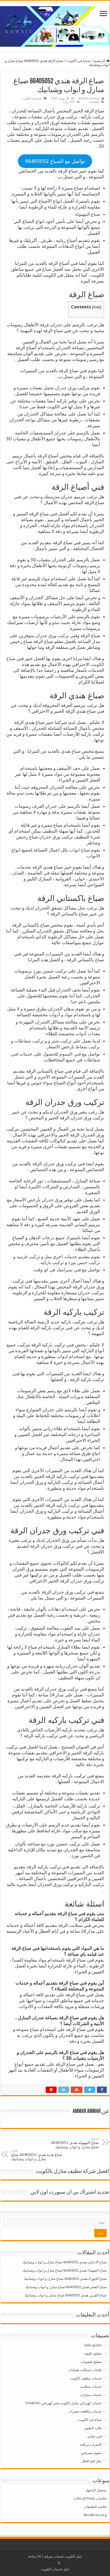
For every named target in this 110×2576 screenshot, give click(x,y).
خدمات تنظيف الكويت (86, 2378)
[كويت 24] (55, 25)
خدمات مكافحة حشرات (85, 2411)
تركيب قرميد (28, 1257)
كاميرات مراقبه (91, 2444)
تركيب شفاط (88, 1047)
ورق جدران (65, 388)
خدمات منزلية (54, 2556)
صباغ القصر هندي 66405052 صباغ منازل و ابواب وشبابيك (66, 2287)
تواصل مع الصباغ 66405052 (55, 161)
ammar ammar (89, 98)
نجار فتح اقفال (92, 2461)
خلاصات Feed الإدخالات (90, 2498)
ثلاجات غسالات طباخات (85, 2370)
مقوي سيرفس (91, 2453)
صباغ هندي (71, 751)
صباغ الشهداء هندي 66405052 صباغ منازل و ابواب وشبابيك (65, 2270)
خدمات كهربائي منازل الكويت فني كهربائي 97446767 (64, 2403)
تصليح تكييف (93, 2353)
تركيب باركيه (52, 1262)
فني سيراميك (69, 1270)
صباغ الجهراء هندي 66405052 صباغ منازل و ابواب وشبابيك (65, 2279)
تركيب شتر (61, 1041)
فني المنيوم (70, 1054)
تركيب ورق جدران (52, 636)
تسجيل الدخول (96, 2490)
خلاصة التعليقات (95, 2507)
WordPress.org (95, 2515)
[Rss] (59, 2563)
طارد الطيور (93, 2428)
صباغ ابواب (80, 850)
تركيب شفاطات (29, 1041)
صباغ (47, 269)
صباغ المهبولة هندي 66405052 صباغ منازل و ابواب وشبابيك (75, 2143)
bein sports (93, 2345)
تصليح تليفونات (91, 2362)
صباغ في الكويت (78, 61)
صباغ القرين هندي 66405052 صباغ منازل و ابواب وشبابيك (66, 2295)
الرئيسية (100, 61)
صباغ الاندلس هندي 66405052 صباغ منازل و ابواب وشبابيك (65, 2262)
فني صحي (95, 2436)
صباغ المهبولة (88, 214)
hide (97, 307)
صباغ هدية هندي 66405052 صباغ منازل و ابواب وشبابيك (37, 2155)
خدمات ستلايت (91, 2387)
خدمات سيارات (91, 2395)
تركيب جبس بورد (84, 1262)
